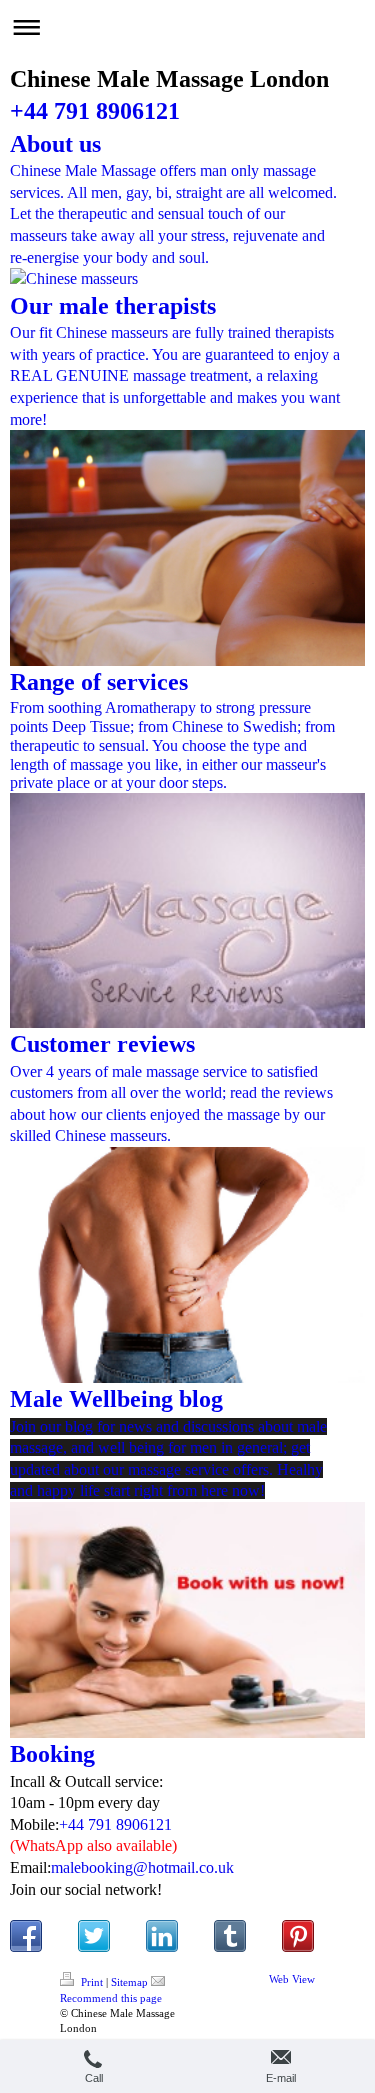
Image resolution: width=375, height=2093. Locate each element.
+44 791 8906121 (95, 111)
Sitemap (129, 1982)
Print (92, 1982)
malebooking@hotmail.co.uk (142, 1867)
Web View (292, 1979)
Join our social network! (86, 1889)
